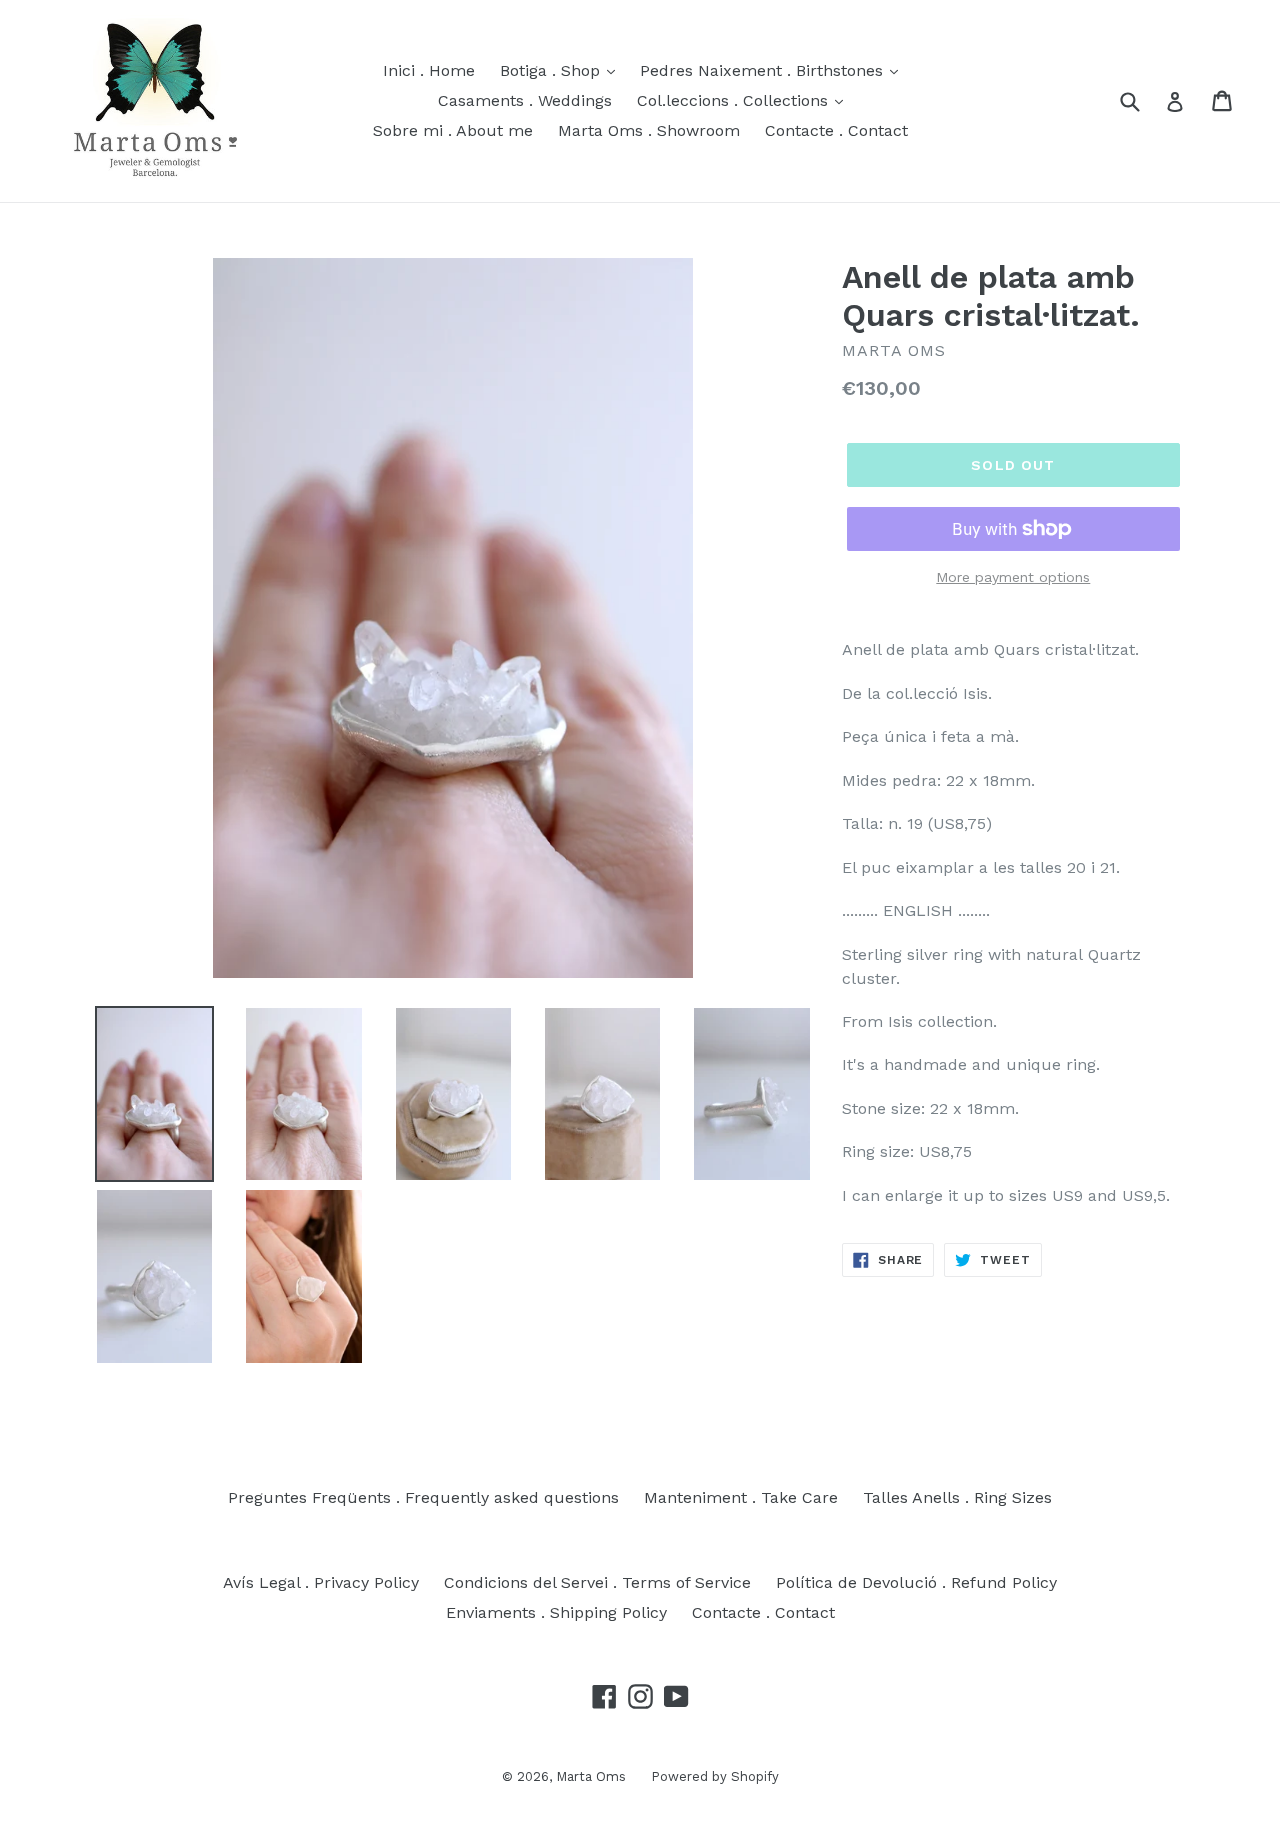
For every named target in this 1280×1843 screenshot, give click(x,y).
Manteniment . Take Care (741, 1497)
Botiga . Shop (552, 70)
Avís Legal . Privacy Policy (321, 1582)
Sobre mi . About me (453, 130)
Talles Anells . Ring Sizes (957, 1497)
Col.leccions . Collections (735, 100)
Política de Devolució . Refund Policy (916, 1582)
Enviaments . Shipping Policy (556, 1612)
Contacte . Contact (836, 130)
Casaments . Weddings (525, 100)
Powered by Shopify (715, 1776)
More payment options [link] (1013, 577)
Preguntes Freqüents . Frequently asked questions (423, 1497)
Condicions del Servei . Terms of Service (597, 1582)
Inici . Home (429, 70)
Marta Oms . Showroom (649, 130)
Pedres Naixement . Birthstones (764, 70)
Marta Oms (591, 1776)
